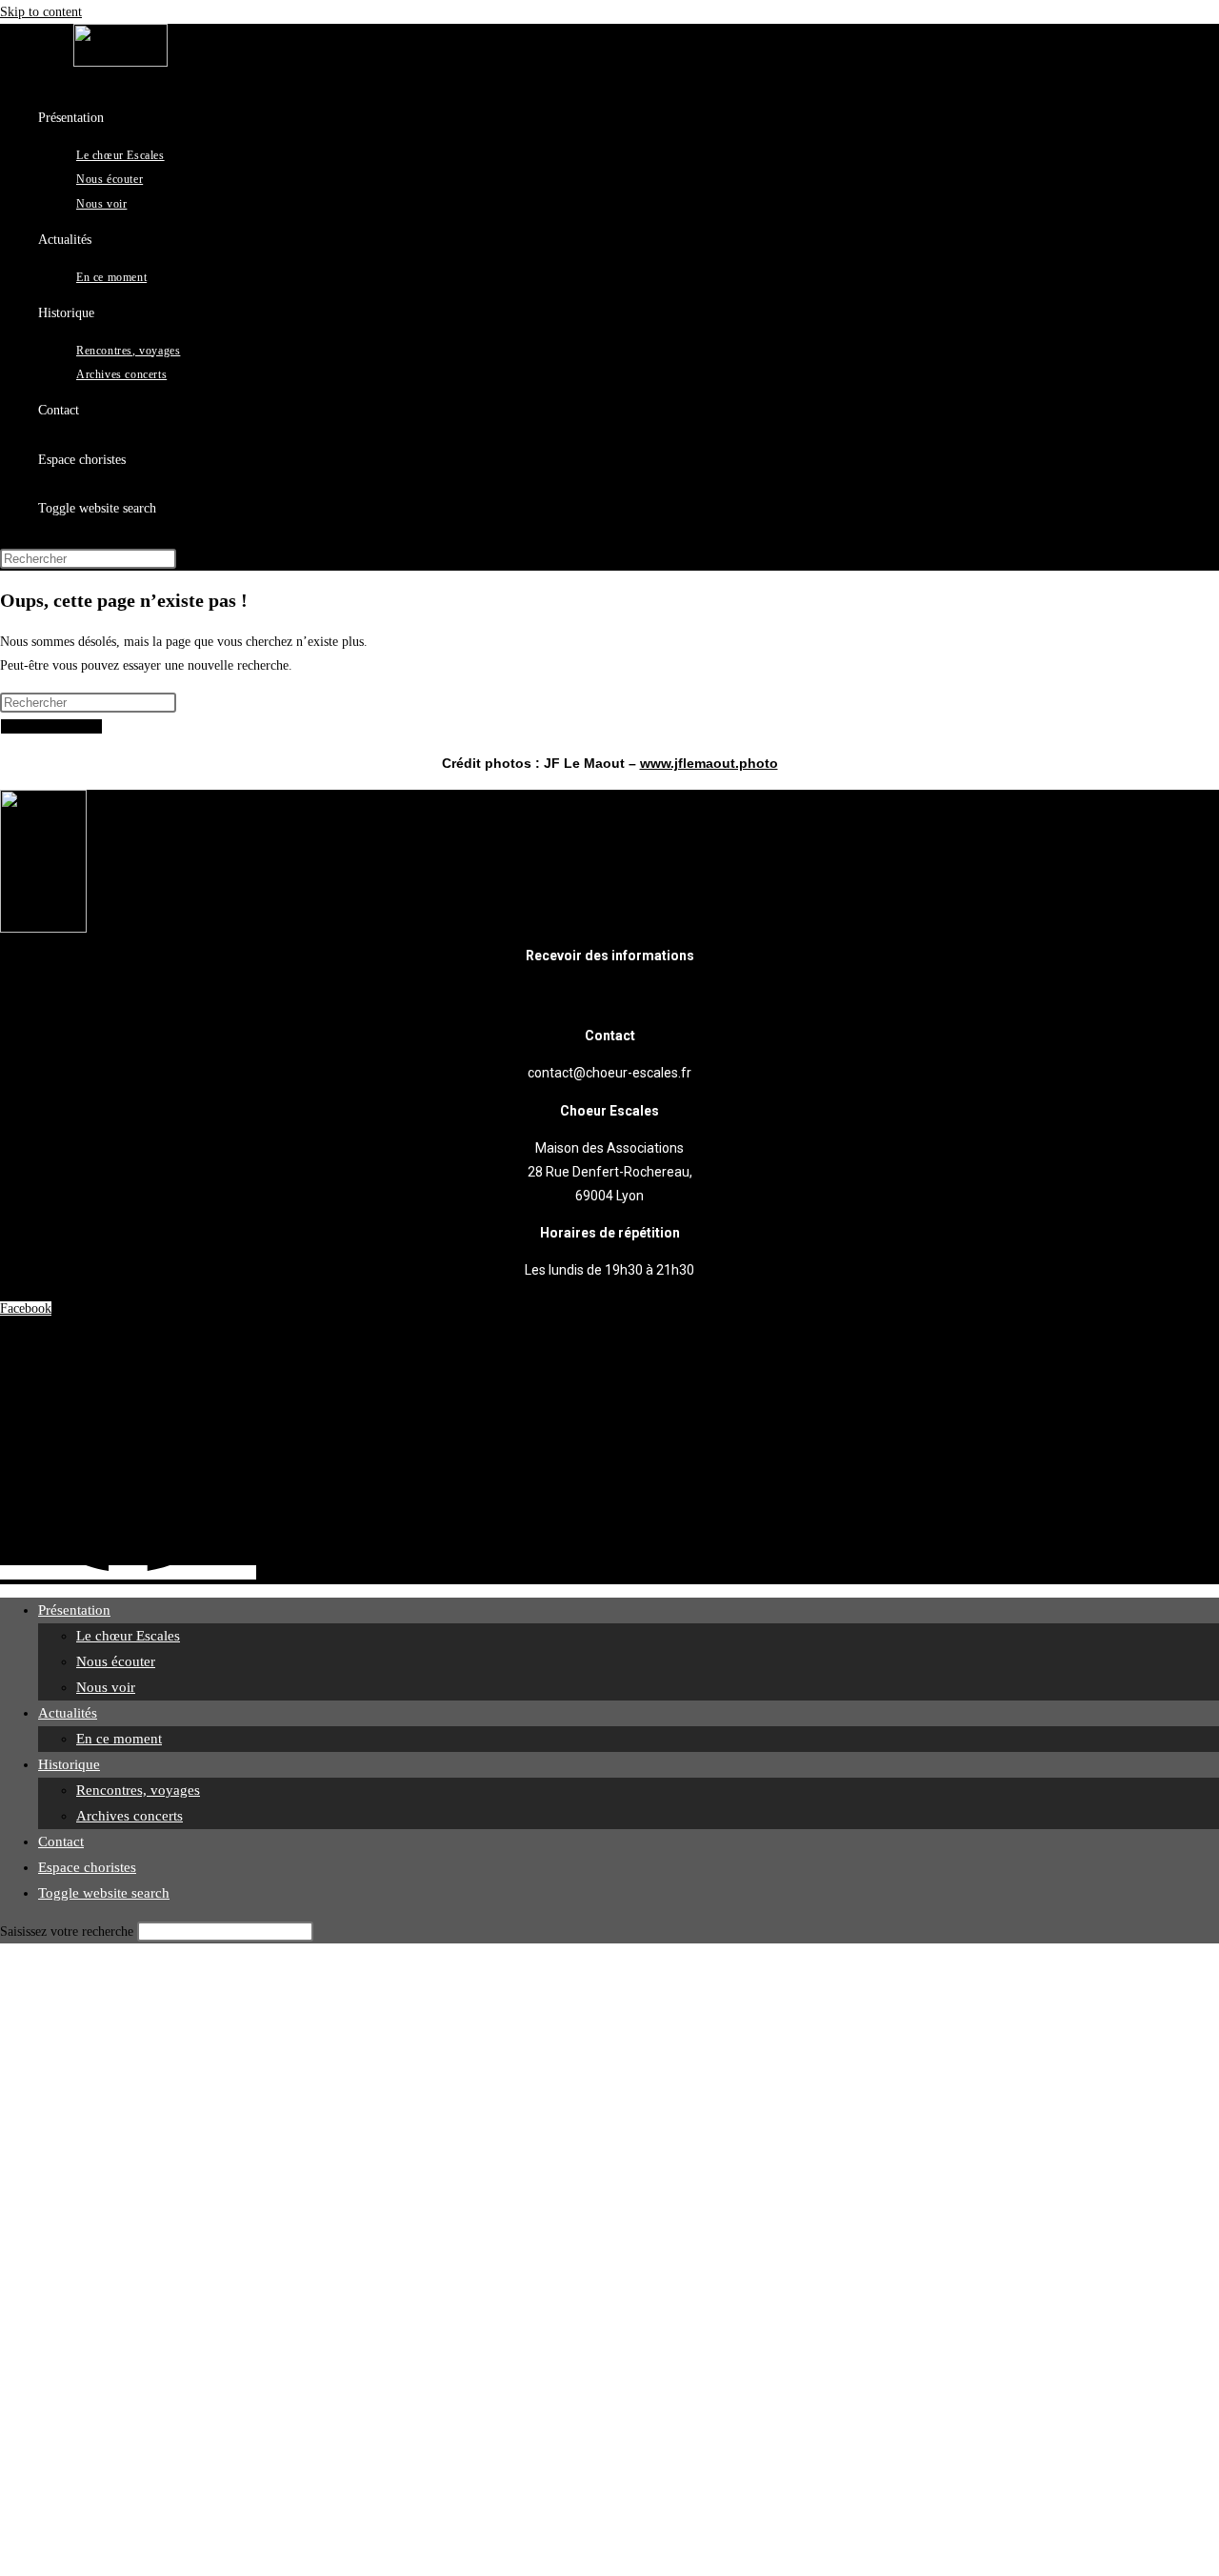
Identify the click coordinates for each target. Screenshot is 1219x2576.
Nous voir (106, 1687)
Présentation (74, 1610)
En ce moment (119, 1739)
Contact (61, 1841)
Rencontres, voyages (138, 1790)
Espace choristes (87, 1867)
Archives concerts (130, 1816)
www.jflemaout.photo (709, 763)
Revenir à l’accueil (51, 726)
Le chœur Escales (128, 1636)
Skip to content (41, 12)
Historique (69, 1764)
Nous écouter (116, 1661)
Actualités (68, 1713)
